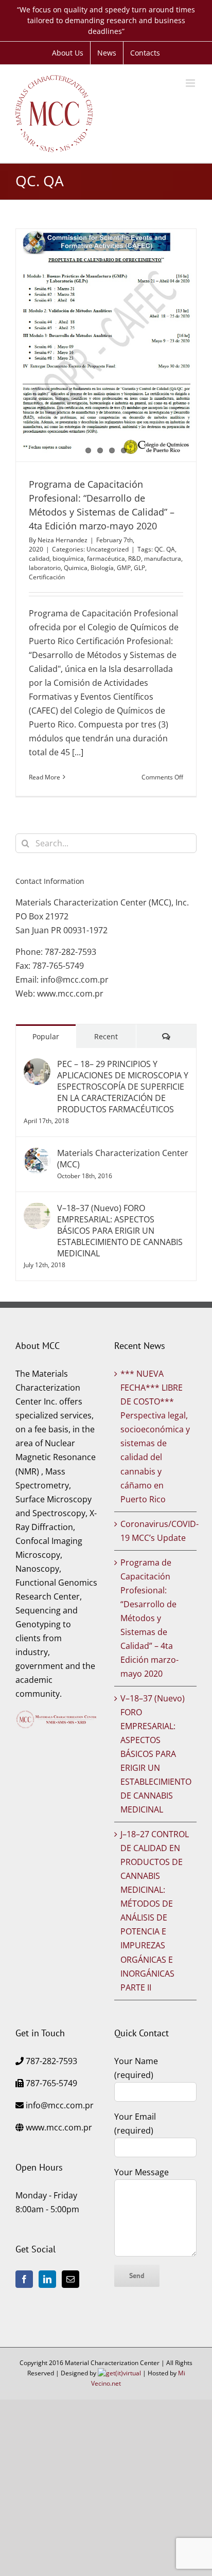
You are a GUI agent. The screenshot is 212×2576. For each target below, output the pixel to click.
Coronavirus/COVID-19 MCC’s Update (156, 1531)
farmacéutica (106, 558)
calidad (39, 558)
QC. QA (165, 549)
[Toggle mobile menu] (191, 83)
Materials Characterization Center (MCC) (123, 1159)
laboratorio (45, 568)
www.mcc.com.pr (70, 993)
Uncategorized (108, 549)
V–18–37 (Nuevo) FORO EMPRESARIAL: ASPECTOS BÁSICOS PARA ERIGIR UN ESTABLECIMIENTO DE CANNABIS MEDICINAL (120, 1231)
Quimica (76, 568)
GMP (124, 568)
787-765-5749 (58, 966)
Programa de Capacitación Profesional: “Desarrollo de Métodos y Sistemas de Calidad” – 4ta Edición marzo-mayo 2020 (149, 1618)
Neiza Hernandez (63, 540)
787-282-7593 (70, 952)
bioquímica (68, 558)
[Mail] (70, 2279)
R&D (135, 558)
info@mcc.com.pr (75, 980)
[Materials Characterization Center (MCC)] (37, 1154)
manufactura (163, 558)
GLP (139, 568)
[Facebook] (24, 2279)
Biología (102, 568)
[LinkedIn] (47, 2279)
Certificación (47, 577)
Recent (106, 1036)
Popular (46, 1036)
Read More (45, 777)
